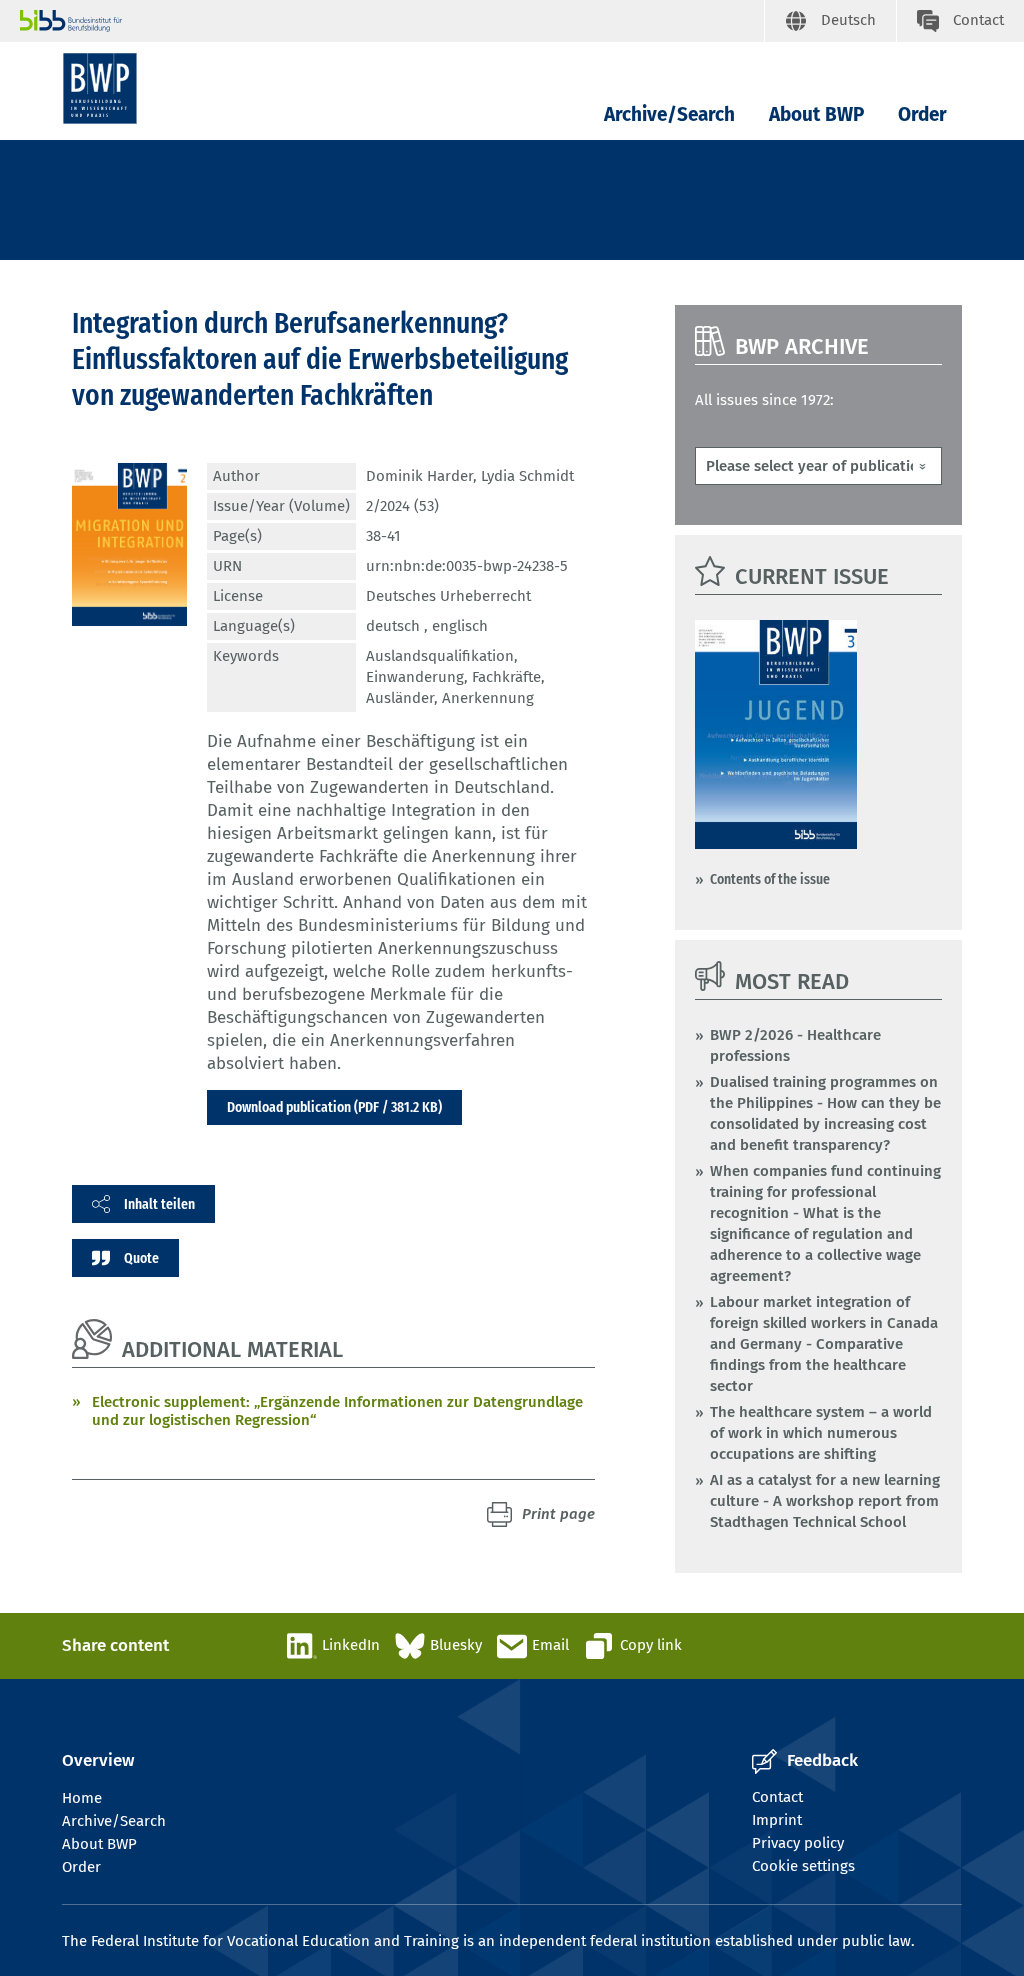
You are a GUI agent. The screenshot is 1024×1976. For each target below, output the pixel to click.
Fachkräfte (506, 677)
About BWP (816, 114)
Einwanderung (415, 677)
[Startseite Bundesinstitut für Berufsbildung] (392, 21)
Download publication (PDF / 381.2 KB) (334, 1107)
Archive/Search (669, 114)
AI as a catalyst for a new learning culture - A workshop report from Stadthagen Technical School (825, 1501)
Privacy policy (798, 1843)
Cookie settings (803, 1866)
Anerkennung (488, 698)
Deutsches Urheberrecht (448, 596)
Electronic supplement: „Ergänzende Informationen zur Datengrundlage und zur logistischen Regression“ (337, 1411)
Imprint (777, 1820)
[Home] (100, 88)
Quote (141, 1258)
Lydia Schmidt (527, 476)
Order (922, 114)
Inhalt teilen (159, 1204)
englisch (460, 626)
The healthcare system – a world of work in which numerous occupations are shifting (821, 1433)
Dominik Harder (419, 476)
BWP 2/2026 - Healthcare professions (795, 1045)
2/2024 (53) (402, 506)
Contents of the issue (770, 879)
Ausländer (400, 698)
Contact (777, 1797)
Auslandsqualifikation (440, 656)
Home (82, 1798)
